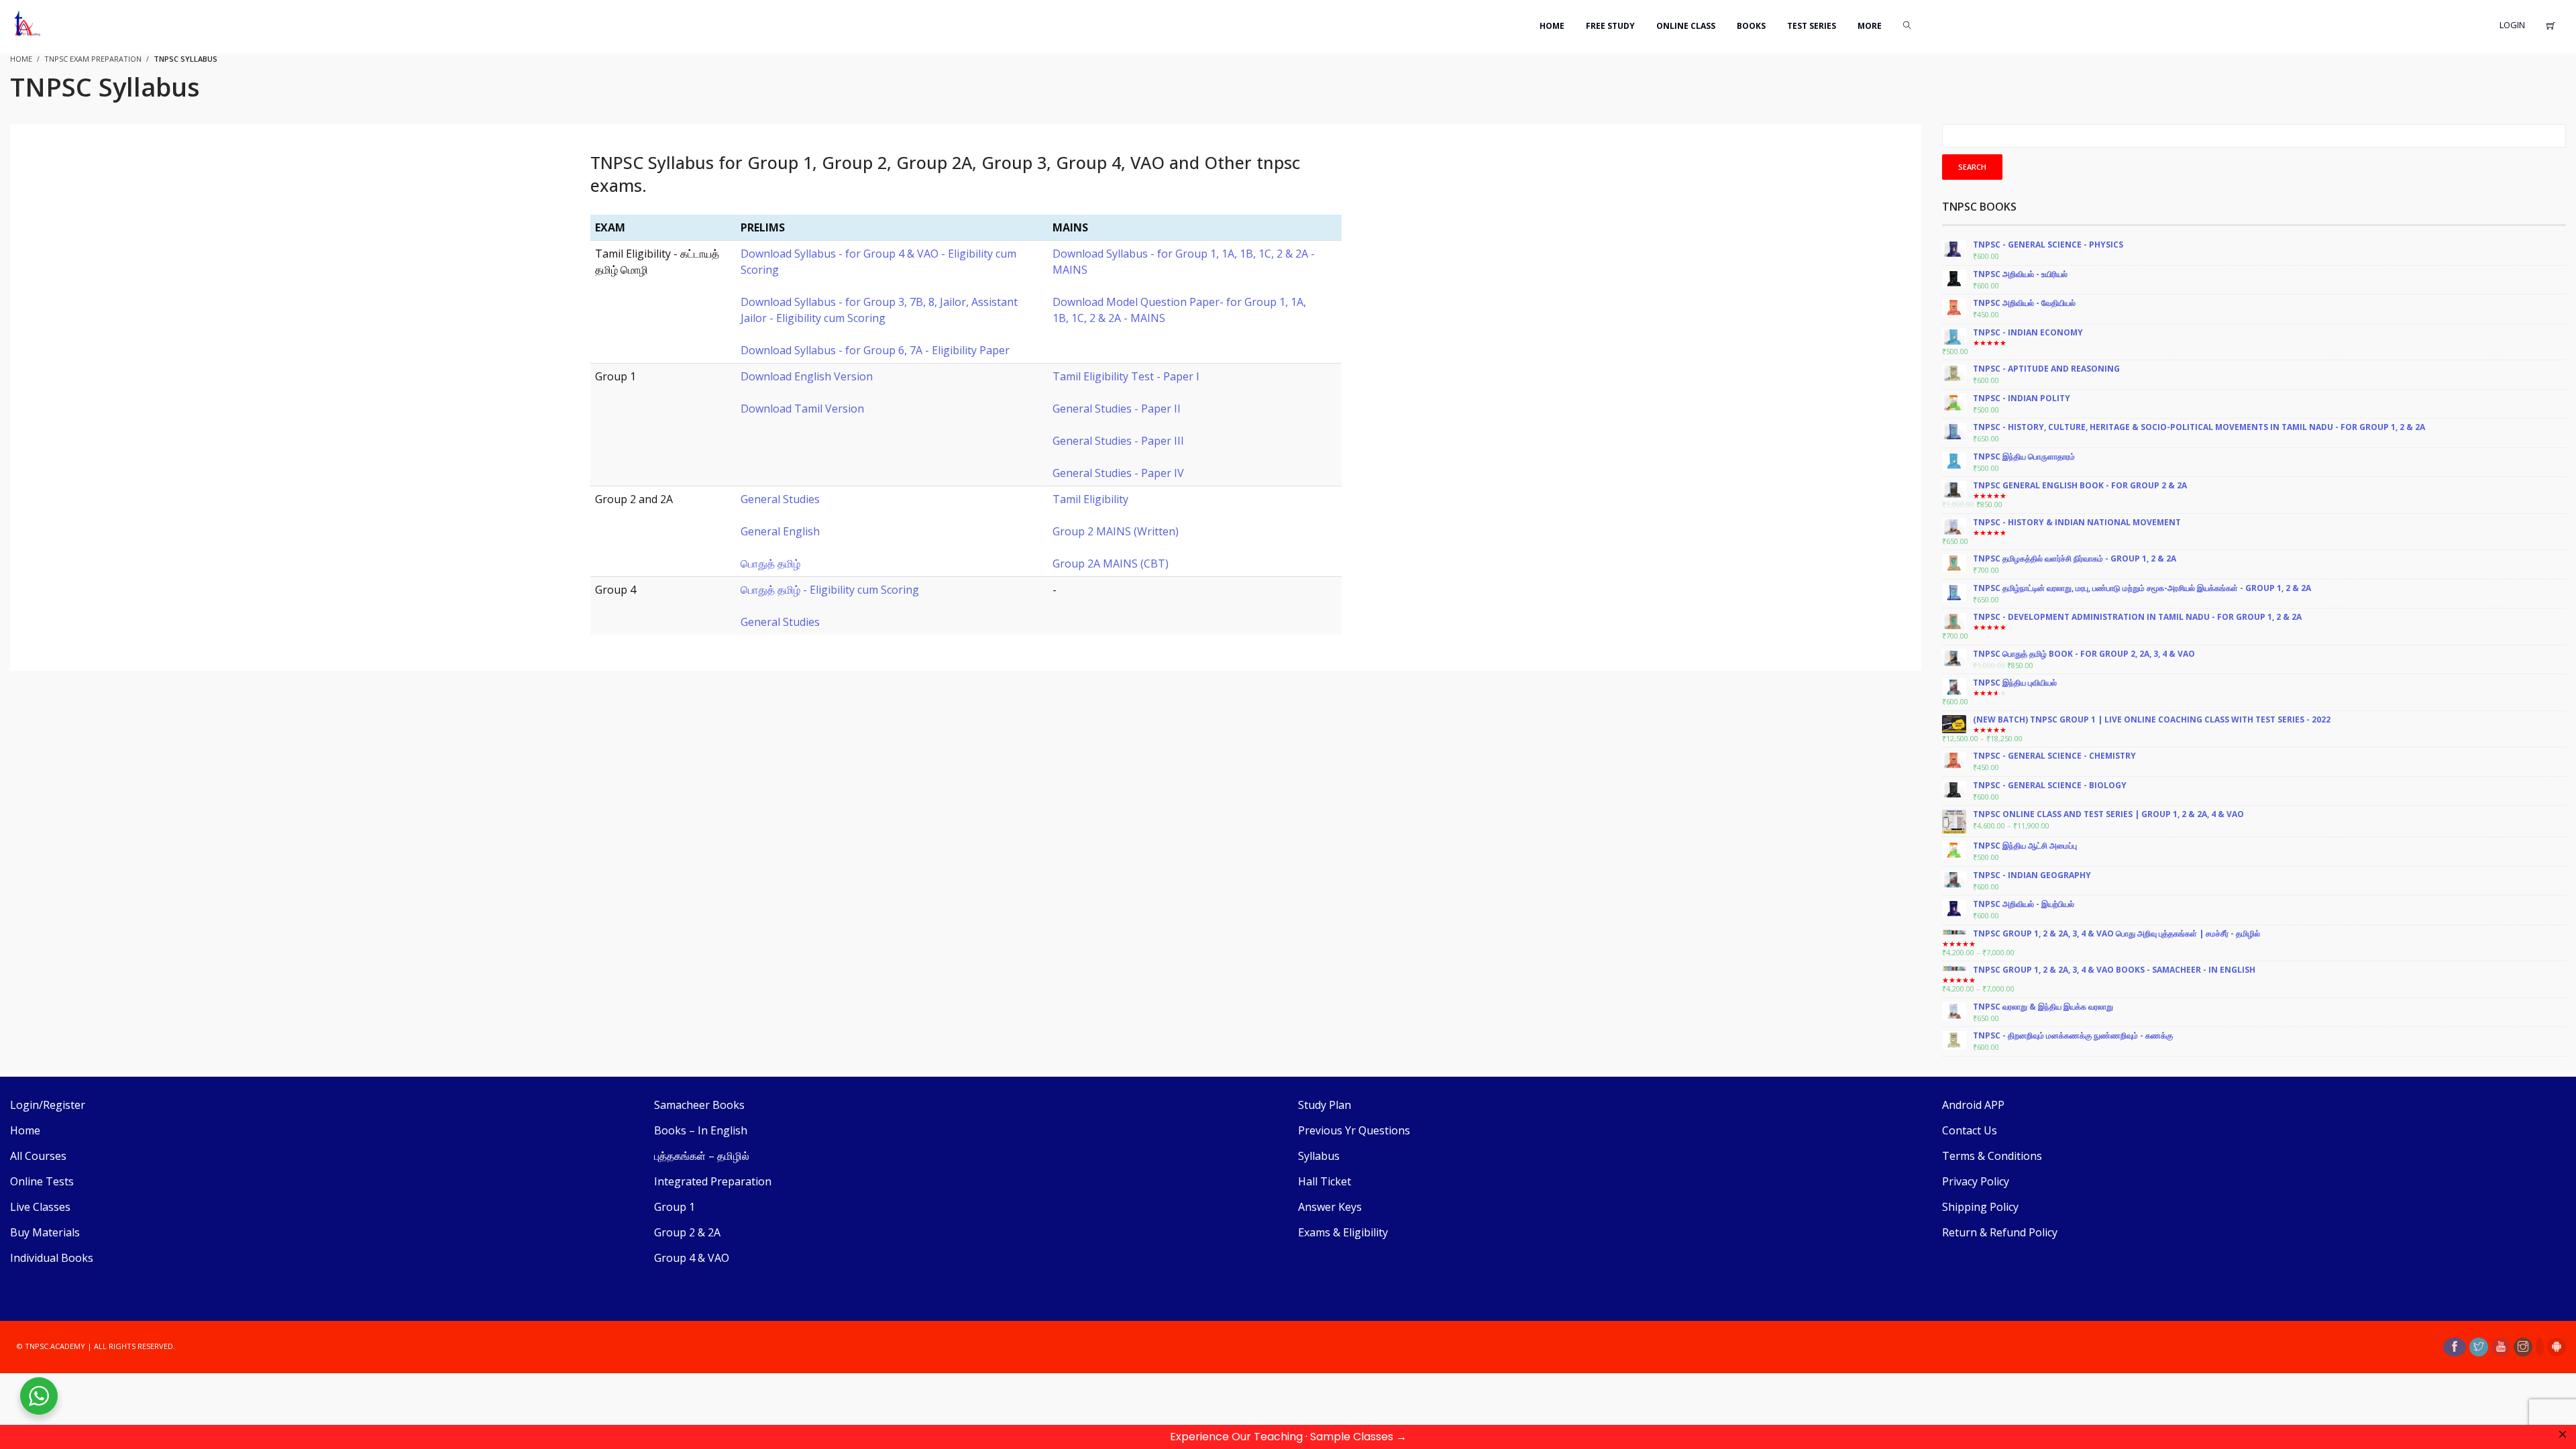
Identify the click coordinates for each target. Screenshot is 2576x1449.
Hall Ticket (1325, 1181)
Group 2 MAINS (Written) (1116, 531)
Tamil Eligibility (1090, 499)
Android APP (1973, 1105)
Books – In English (701, 1130)
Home (25, 1130)
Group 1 (675, 1207)
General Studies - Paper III (1118, 441)
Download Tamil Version (802, 409)
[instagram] (2523, 1347)
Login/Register (48, 1105)
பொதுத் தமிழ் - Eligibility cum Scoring (830, 590)
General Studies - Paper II (1117, 409)
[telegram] (2540, 1347)
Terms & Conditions (1992, 1156)
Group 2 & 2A (687, 1232)
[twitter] (2479, 1347)
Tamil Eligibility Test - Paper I (1126, 376)
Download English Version (807, 376)
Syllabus (1319, 1156)
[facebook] (2455, 1347)
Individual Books (52, 1258)
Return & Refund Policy (2000, 1232)
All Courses (38, 1156)
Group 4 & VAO (692, 1258)
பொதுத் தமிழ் (770, 563)
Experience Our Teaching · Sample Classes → (1288, 1437)
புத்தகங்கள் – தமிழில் (702, 1156)
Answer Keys (1330, 1207)
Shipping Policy (1980, 1207)
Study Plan (1325, 1105)
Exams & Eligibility (1343, 1232)
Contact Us (1970, 1130)
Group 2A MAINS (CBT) (1111, 563)
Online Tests (42, 1181)
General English (780, 531)
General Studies (780, 499)
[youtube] (2501, 1347)
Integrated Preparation (713, 1181)
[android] (2557, 1347)
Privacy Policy (1976, 1181)
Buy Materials (45, 1232)
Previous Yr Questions (1354, 1130)
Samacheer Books (699, 1105)
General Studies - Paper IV (1118, 473)
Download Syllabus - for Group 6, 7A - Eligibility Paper (875, 350)
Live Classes (40, 1207)
